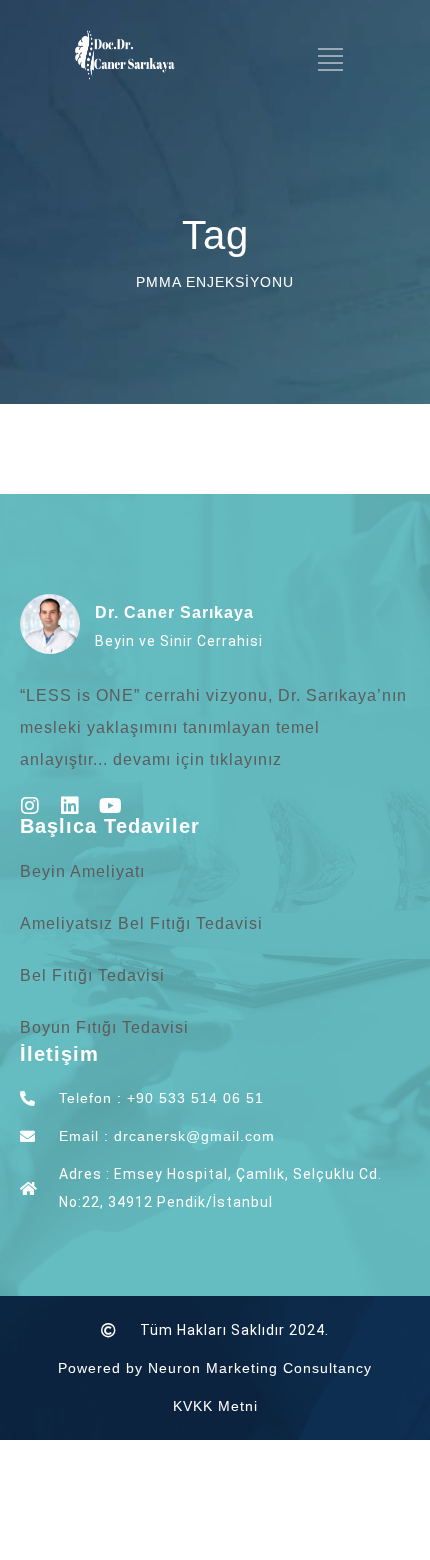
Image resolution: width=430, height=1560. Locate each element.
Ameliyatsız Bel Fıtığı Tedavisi (141, 923)
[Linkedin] (70, 806)
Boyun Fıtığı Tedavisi (104, 1027)
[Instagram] (30, 806)
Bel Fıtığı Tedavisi (92, 975)
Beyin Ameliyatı (82, 871)
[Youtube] (110, 806)
